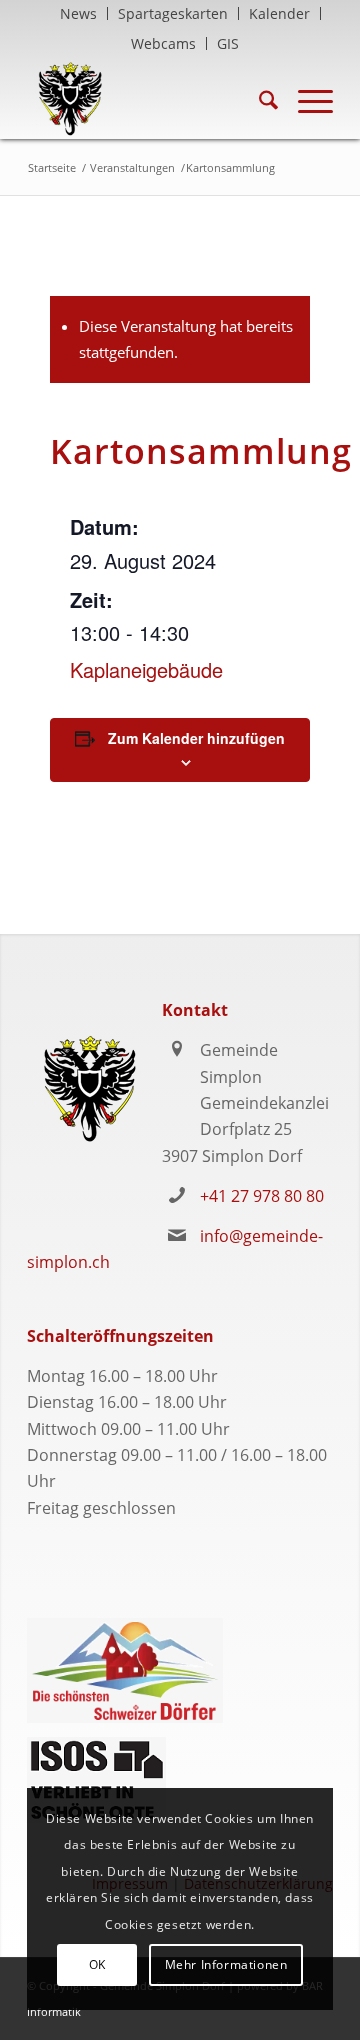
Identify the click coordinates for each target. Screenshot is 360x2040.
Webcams (163, 43)
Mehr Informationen (226, 1964)
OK (97, 1964)
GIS (228, 43)
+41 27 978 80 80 (262, 1196)
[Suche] (258, 99)
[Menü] (305, 99)
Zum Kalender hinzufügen (196, 738)
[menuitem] (79, 13)
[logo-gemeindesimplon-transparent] (149, 99)
